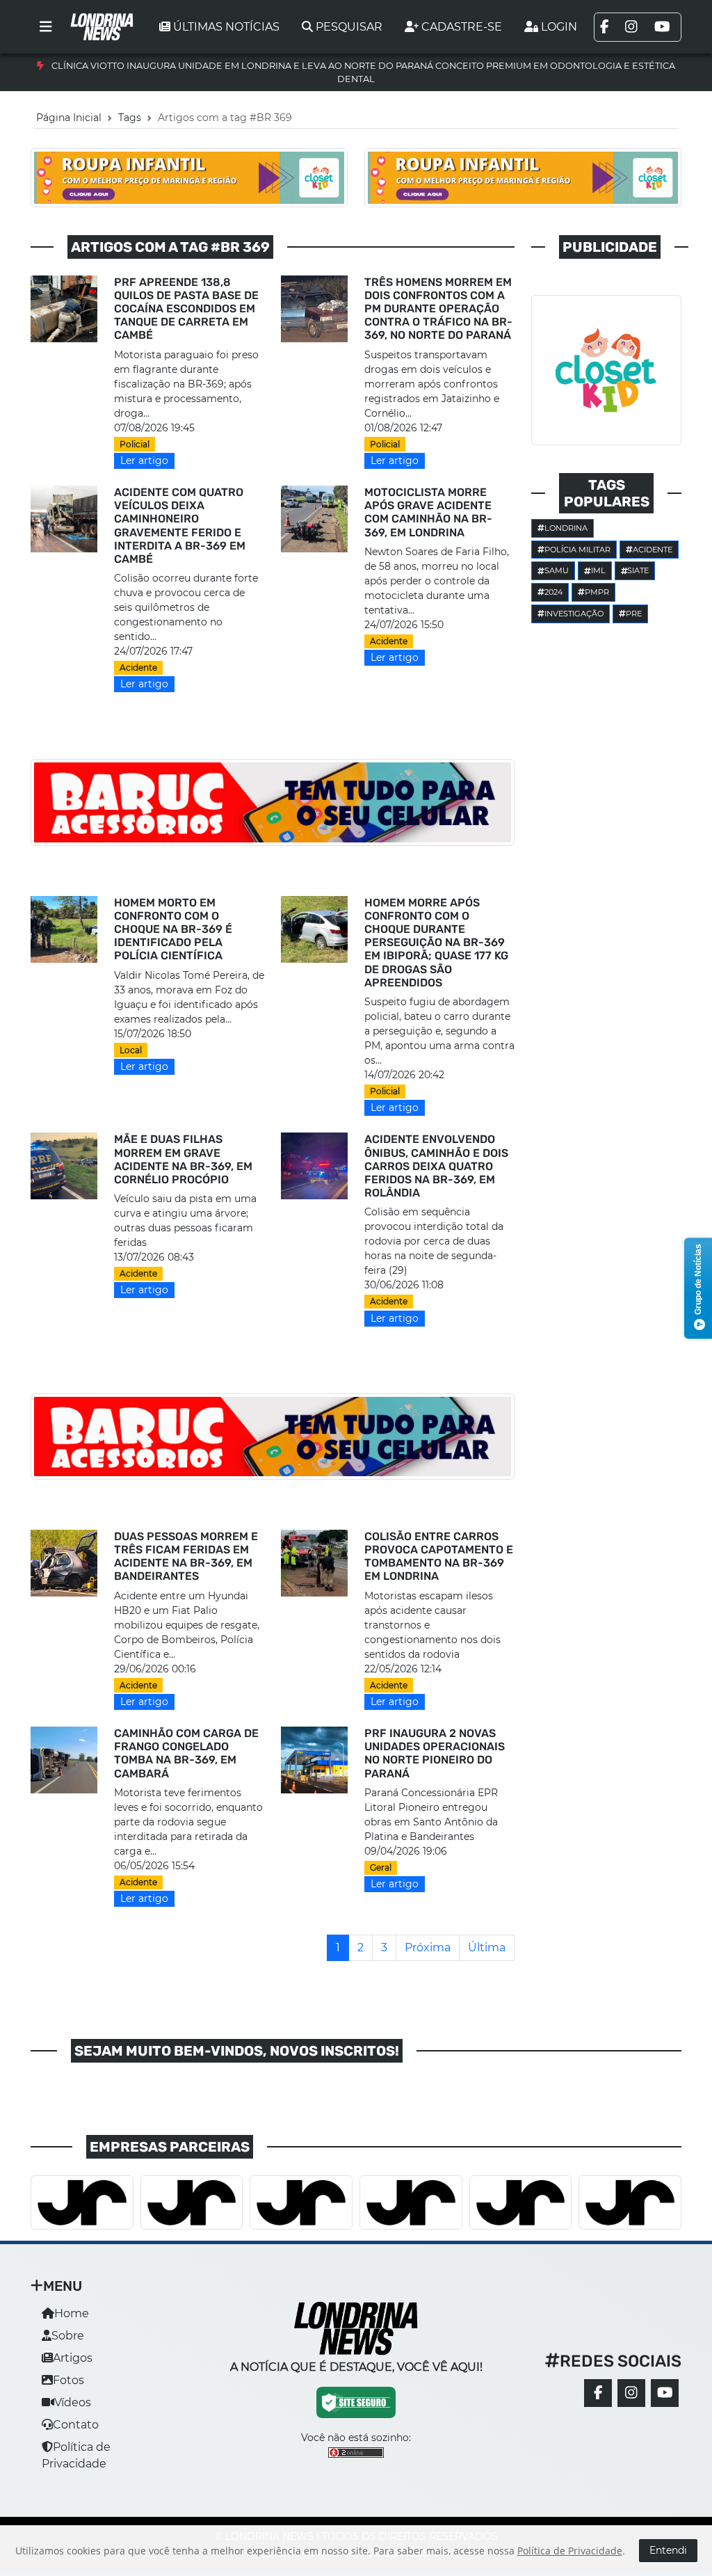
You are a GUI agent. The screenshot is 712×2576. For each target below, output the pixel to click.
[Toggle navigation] (46, 27)
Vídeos (73, 2402)
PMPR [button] (597, 592)
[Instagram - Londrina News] (631, 2393)
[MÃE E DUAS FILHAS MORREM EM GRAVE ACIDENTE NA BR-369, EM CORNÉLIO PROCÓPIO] (64, 1166)
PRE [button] (634, 614)
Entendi (668, 2550)
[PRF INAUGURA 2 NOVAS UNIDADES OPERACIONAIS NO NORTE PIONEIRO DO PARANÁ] (314, 1759)
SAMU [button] (557, 570)
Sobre (68, 2336)
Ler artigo (144, 461)
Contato (76, 2425)
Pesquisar (349, 27)
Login (559, 27)
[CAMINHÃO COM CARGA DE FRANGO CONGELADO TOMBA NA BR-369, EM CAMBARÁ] (64, 1759)
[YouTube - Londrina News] (665, 2393)
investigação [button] (574, 614)
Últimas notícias (226, 27)
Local (131, 1050)
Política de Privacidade (570, 2551)
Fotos (68, 2380)
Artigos (73, 2358)
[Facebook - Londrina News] (598, 2393)
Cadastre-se (462, 27)
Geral (381, 1867)
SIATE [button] (638, 570)
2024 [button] (553, 592)
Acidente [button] (653, 550)
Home (72, 2313)
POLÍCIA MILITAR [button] (577, 550)
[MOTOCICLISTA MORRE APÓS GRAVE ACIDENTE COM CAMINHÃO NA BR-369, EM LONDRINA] (314, 518)
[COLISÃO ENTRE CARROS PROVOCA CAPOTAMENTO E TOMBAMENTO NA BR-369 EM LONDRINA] (314, 1562)
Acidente (138, 667)
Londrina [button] (566, 528)
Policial (135, 444)
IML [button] (598, 570)
